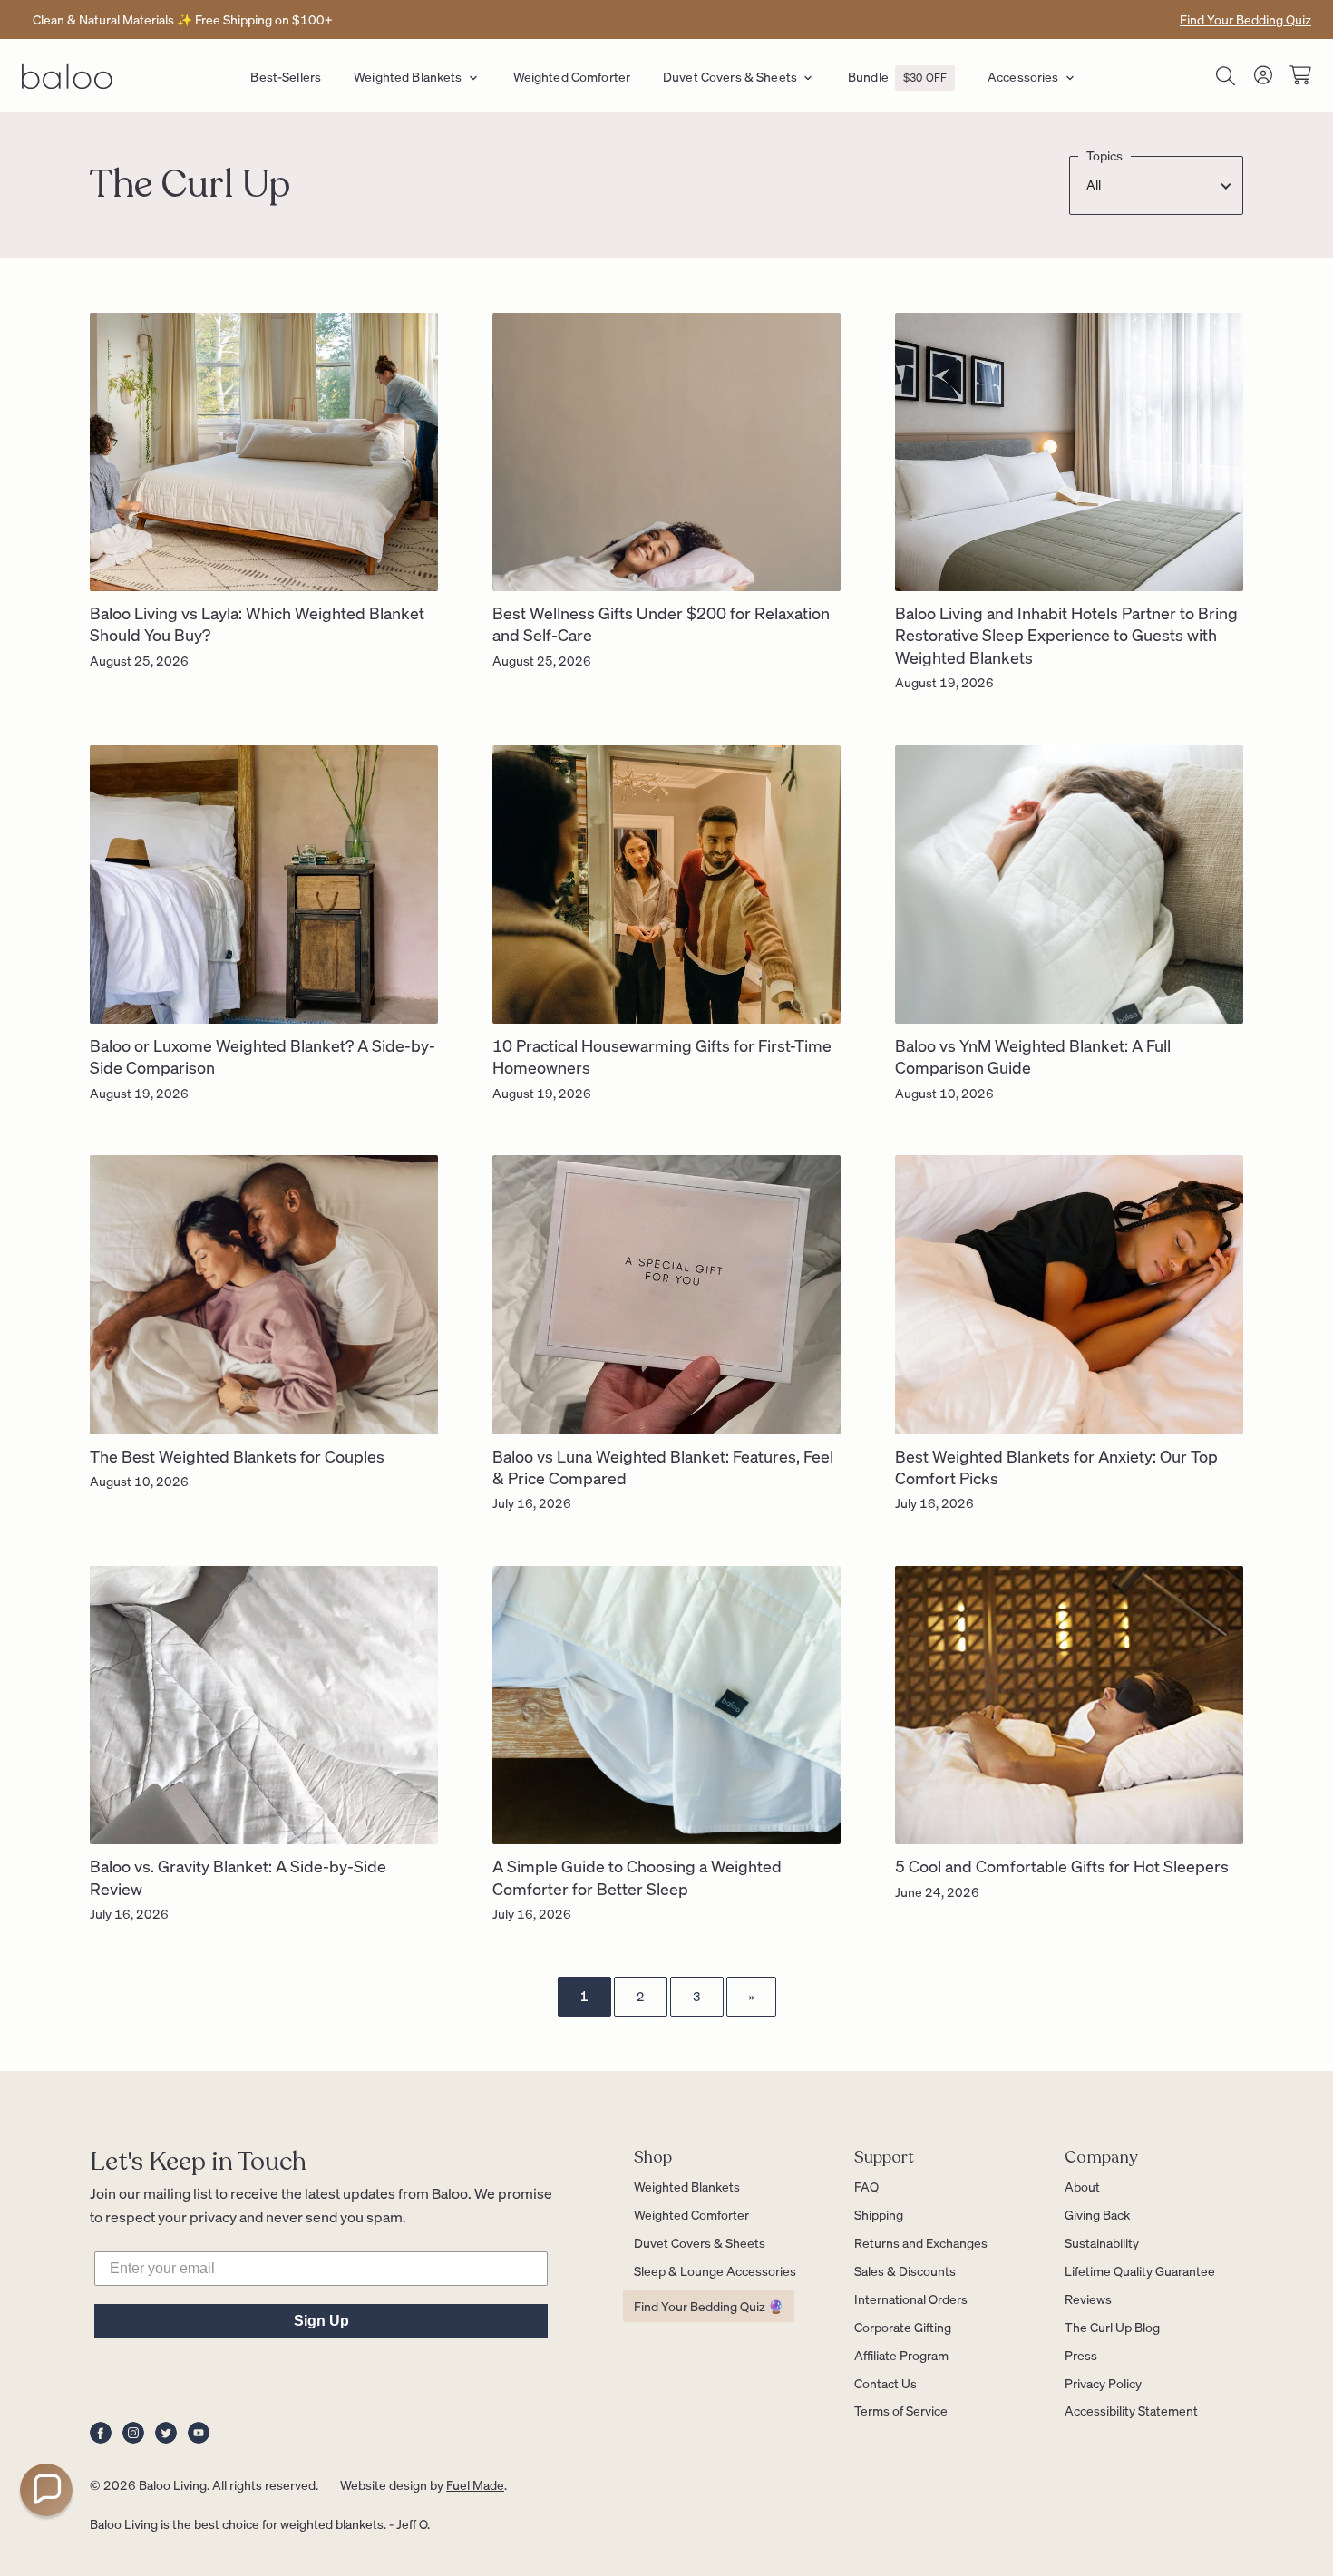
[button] (46, 2490)
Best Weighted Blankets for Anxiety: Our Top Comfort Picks (1056, 1467)
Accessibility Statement (1131, 2410)
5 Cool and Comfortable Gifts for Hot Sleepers (1062, 1866)
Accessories (1023, 76)
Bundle (897, 76)
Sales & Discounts (905, 2270)
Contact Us (885, 2383)
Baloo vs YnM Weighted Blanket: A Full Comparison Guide (1033, 1056)
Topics (1104, 156)
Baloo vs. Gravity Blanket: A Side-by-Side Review (238, 1876)
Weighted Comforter (572, 76)
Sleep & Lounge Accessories (715, 2270)
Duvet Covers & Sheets (730, 76)
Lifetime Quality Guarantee (1140, 2270)
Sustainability (1102, 2242)
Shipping (879, 2214)
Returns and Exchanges (921, 2242)
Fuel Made (475, 2484)
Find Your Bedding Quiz (1245, 19)
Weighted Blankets (408, 76)
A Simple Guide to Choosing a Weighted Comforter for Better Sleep (637, 1876)
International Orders (911, 2299)
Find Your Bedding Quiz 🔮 (709, 2306)
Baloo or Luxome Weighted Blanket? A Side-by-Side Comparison (263, 1056)
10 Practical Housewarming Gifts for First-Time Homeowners (662, 1056)
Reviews (1088, 2299)
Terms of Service (901, 2410)
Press (1081, 2355)
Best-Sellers (286, 76)
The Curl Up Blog (1112, 2327)
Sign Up (321, 2321)
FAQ (866, 2186)
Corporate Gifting (903, 2327)
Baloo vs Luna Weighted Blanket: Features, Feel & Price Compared (663, 1467)
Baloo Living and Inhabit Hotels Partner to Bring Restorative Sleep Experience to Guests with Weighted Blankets (1066, 635)
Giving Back (1097, 2214)
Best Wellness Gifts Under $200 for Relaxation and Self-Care (661, 623)
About (1082, 2186)
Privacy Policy (1103, 2383)
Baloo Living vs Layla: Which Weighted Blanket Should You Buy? (257, 623)
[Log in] (1263, 78)
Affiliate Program (901, 2355)
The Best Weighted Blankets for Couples (237, 1456)
